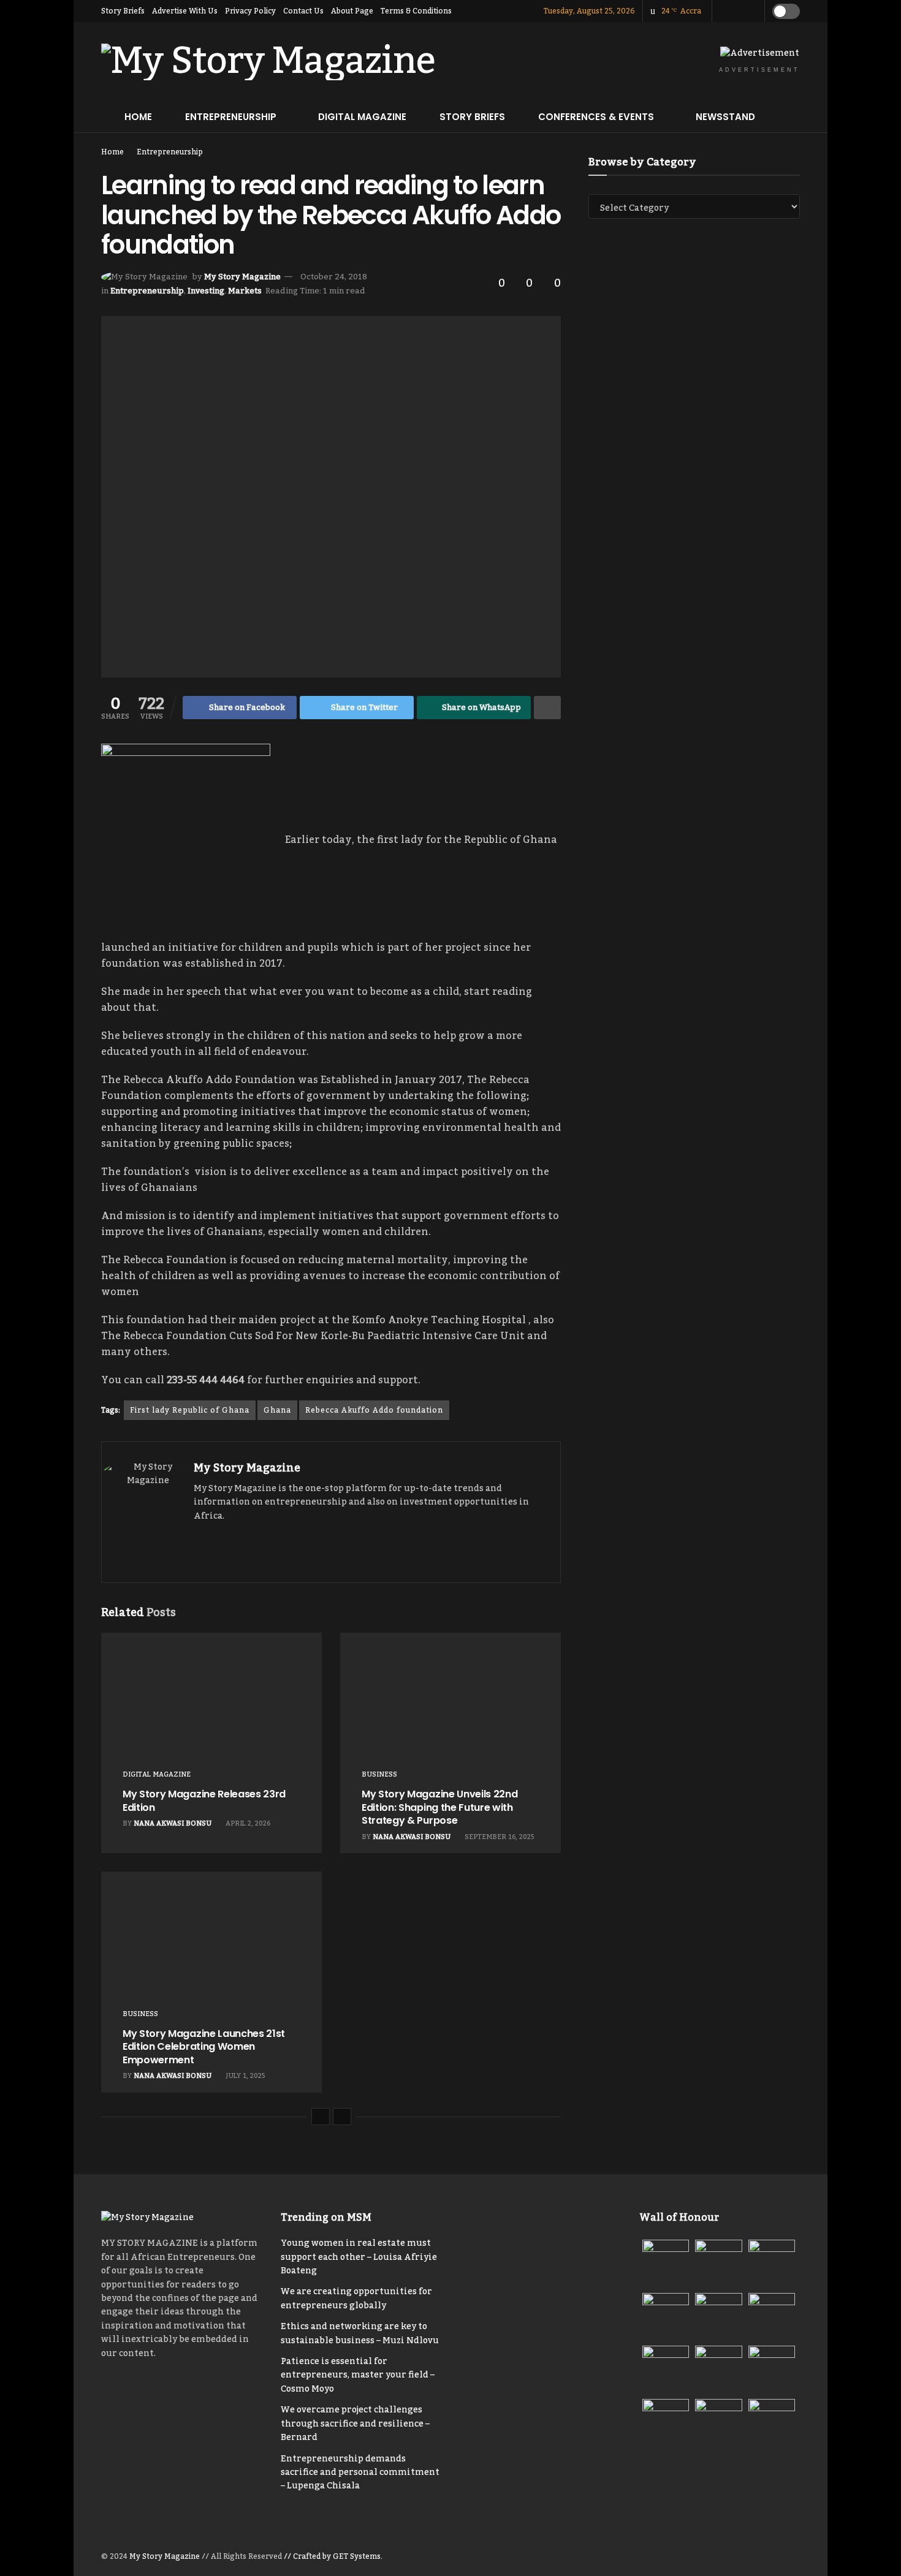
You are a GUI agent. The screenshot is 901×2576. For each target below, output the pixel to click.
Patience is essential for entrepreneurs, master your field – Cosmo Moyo (358, 2375)
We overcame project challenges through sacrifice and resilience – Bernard (355, 2424)
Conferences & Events (596, 117)
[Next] (342, 2117)
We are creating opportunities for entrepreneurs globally (356, 2298)
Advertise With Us (185, 11)
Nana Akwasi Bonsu (173, 1824)
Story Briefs (123, 11)
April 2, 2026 (247, 1824)
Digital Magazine (362, 117)
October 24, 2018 (334, 277)
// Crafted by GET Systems (332, 2556)
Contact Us (303, 11)
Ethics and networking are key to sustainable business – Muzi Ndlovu (360, 2333)
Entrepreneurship (231, 117)
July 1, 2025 (245, 2076)
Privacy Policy (250, 11)
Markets (245, 291)
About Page (352, 11)
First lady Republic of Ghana (190, 1410)
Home (138, 117)
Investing (206, 291)
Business (379, 1775)
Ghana (277, 1410)
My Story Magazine (242, 277)
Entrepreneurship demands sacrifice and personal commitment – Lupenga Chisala (360, 2473)
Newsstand (725, 117)
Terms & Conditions (416, 11)
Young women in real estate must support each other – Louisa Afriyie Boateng (359, 2257)
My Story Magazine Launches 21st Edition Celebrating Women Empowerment (204, 2047)
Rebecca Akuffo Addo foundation (374, 1410)
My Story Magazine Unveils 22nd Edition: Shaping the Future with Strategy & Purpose (439, 1807)
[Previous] (321, 2117)
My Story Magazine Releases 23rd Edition (204, 1801)
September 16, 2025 (499, 1837)
